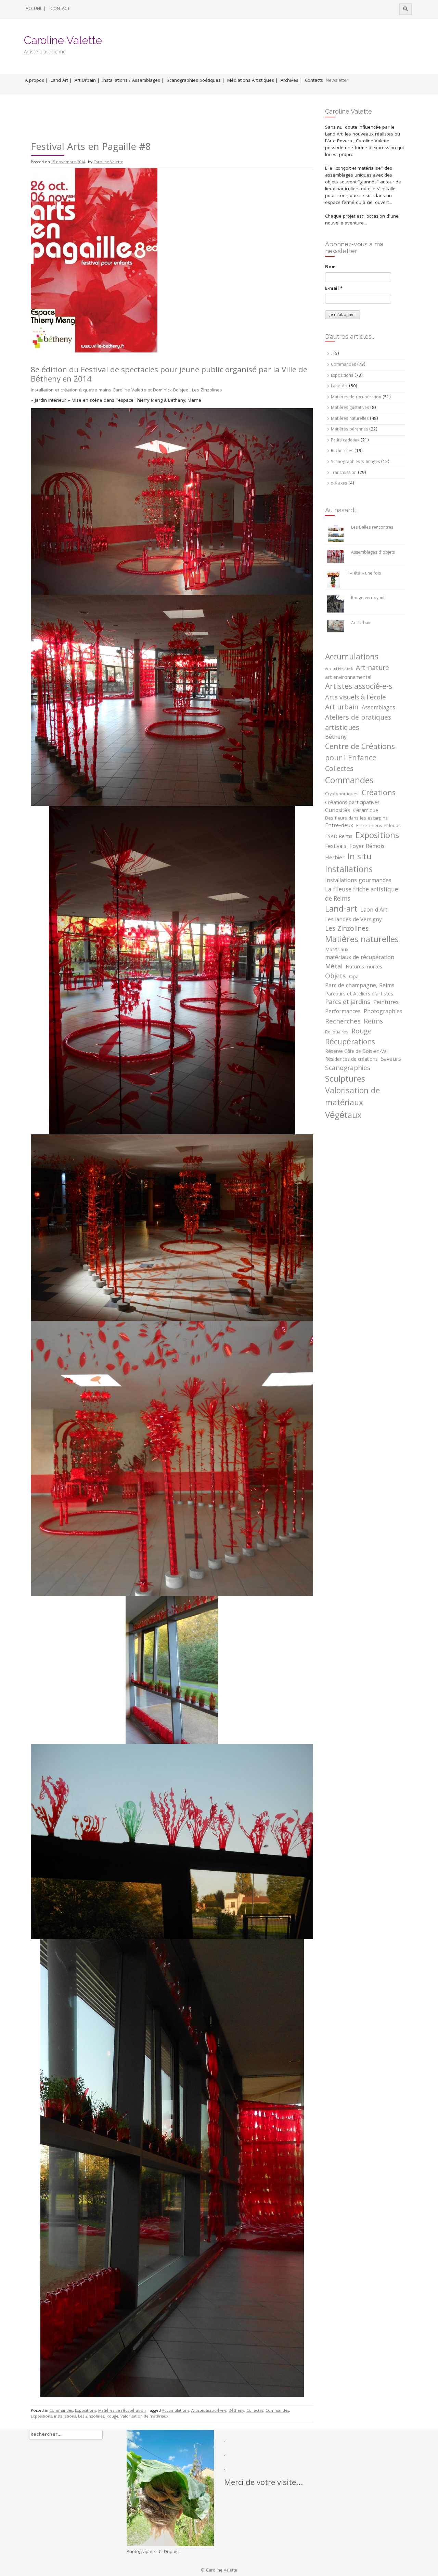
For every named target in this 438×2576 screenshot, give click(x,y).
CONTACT (60, 9)
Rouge (112, 2417)
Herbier (335, 858)
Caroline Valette (63, 40)
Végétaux (343, 1116)
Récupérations (350, 1043)
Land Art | (61, 81)
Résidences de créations (351, 1060)
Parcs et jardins (348, 1003)
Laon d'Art (374, 911)
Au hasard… (341, 510)
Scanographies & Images (355, 462)
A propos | (36, 81)
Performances (343, 1012)
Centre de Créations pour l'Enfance (360, 753)
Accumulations (176, 2411)
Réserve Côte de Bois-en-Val (356, 1052)
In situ (360, 858)
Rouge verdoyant (368, 598)
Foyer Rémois (367, 847)
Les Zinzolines (91, 2417)
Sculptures (345, 1080)
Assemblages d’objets (373, 553)
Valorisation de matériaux (144, 2417)
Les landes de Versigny (353, 920)
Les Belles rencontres (372, 528)
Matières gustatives (350, 408)
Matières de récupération (122, 2411)
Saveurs (391, 1060)
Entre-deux (339, 826)
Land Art (339, 387)
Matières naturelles (350, 419)
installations (65, 2417)
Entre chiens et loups (378, 826)
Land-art (341, 910)
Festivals (336, 847)
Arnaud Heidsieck (339, 669)
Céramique (366, 811)
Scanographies (348, 1069)
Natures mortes (364, 967)
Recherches (342, 451)
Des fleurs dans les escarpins (356, 819)
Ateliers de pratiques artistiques (358, 724)
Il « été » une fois (364, 574)
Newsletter (337, 81)
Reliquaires (337, 1033)
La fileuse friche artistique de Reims (362, 895)
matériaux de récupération (360, 958)
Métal (334, 967)
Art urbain (342, 708)
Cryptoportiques (342, 795)
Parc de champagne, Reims (360, 986)
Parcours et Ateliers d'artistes (359, 994)
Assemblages (378, 708)
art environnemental (348, 678)
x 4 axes (339, 484)
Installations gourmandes (358, 881)
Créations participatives (352, 803)
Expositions (86, 2411)
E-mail (334, 289)
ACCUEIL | (36, 9)
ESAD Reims (339, 837)
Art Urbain (361, 623)
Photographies (383, 1012)
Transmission (344, 473)
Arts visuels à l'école (356, 698)
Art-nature (372, 669)
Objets (336, 977)
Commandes (61, 2411)
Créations (379, 794)
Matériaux (337, 950)
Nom (330, 267)
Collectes (255, 2411)
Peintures (386, 1003)
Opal (354, 977)
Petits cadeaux (345, 441)
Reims (373, 1022)
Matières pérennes (349, 430)
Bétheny (236, 2411)
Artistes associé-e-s (209, 2411)
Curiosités (338, 811)
